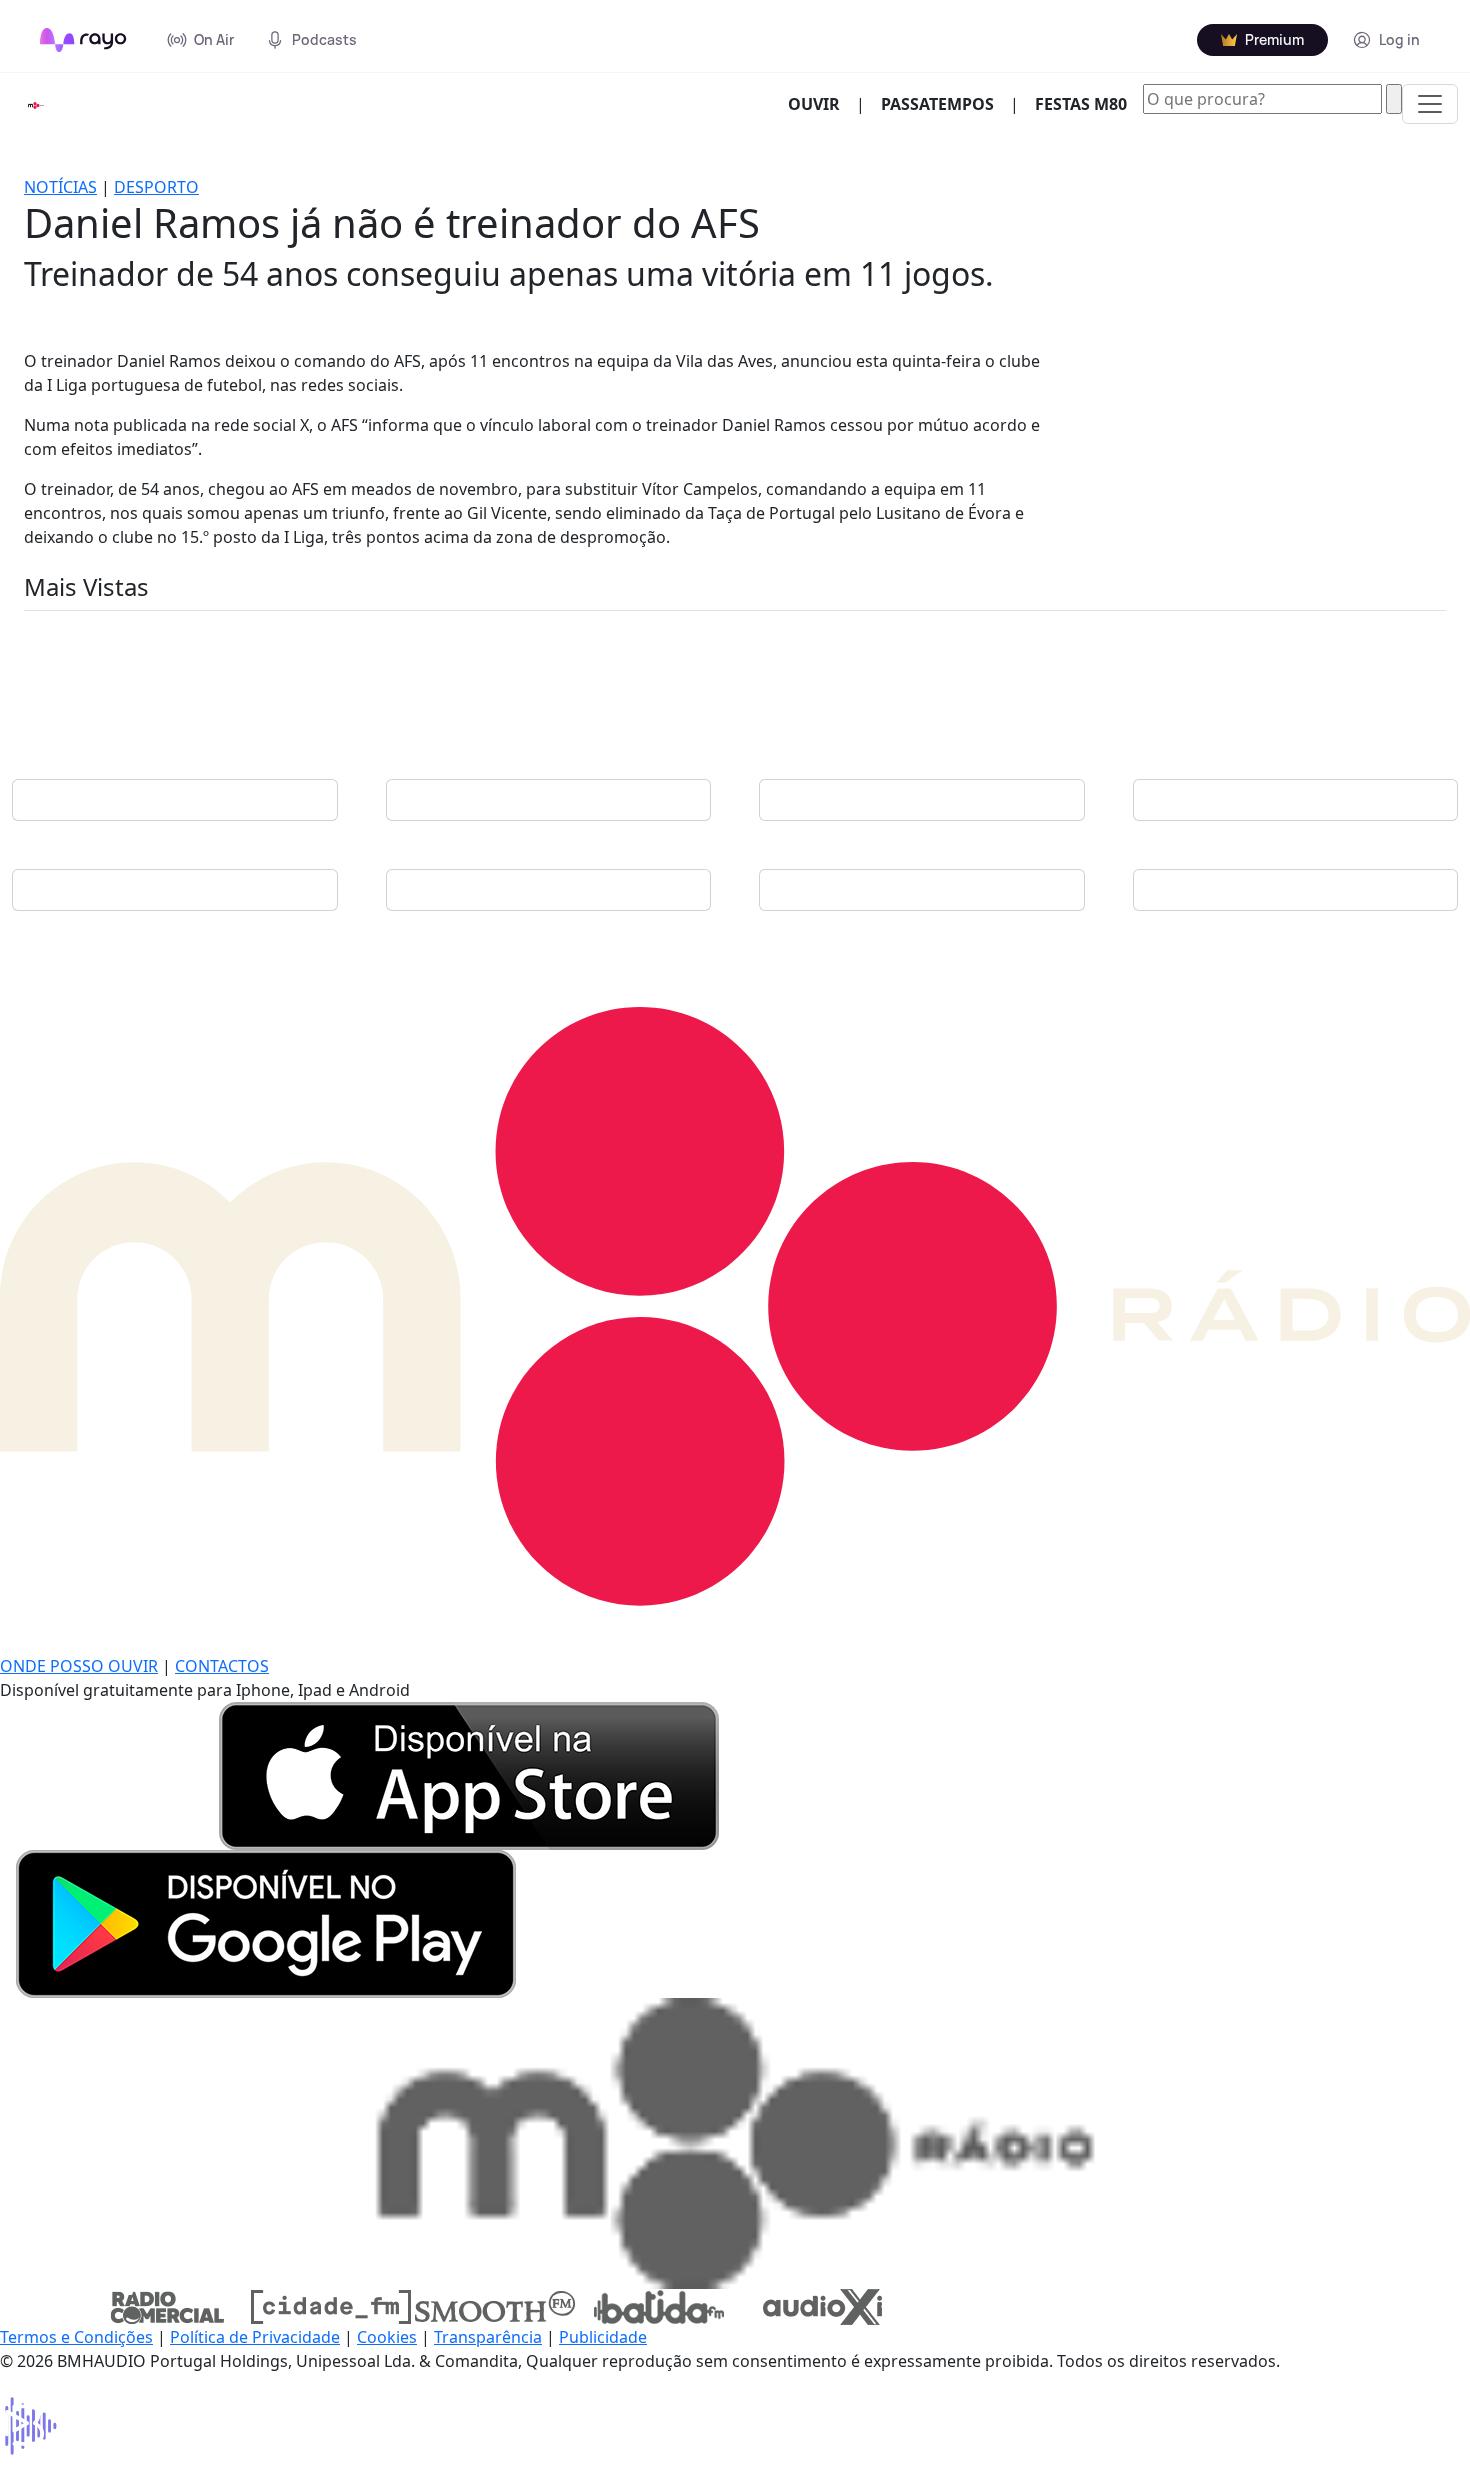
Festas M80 (1081, 104)
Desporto (156, 187)
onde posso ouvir (79, 1666)
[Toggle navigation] (1430, 104)
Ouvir (822, 103)
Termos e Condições (76, 2337)
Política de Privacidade (255, 2337)
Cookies (387, 2337)
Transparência (488, 2337)
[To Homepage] (83, 40)
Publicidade (603, 2337)
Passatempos (937, 104)
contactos (222, 1666)
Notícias (60, 187)
